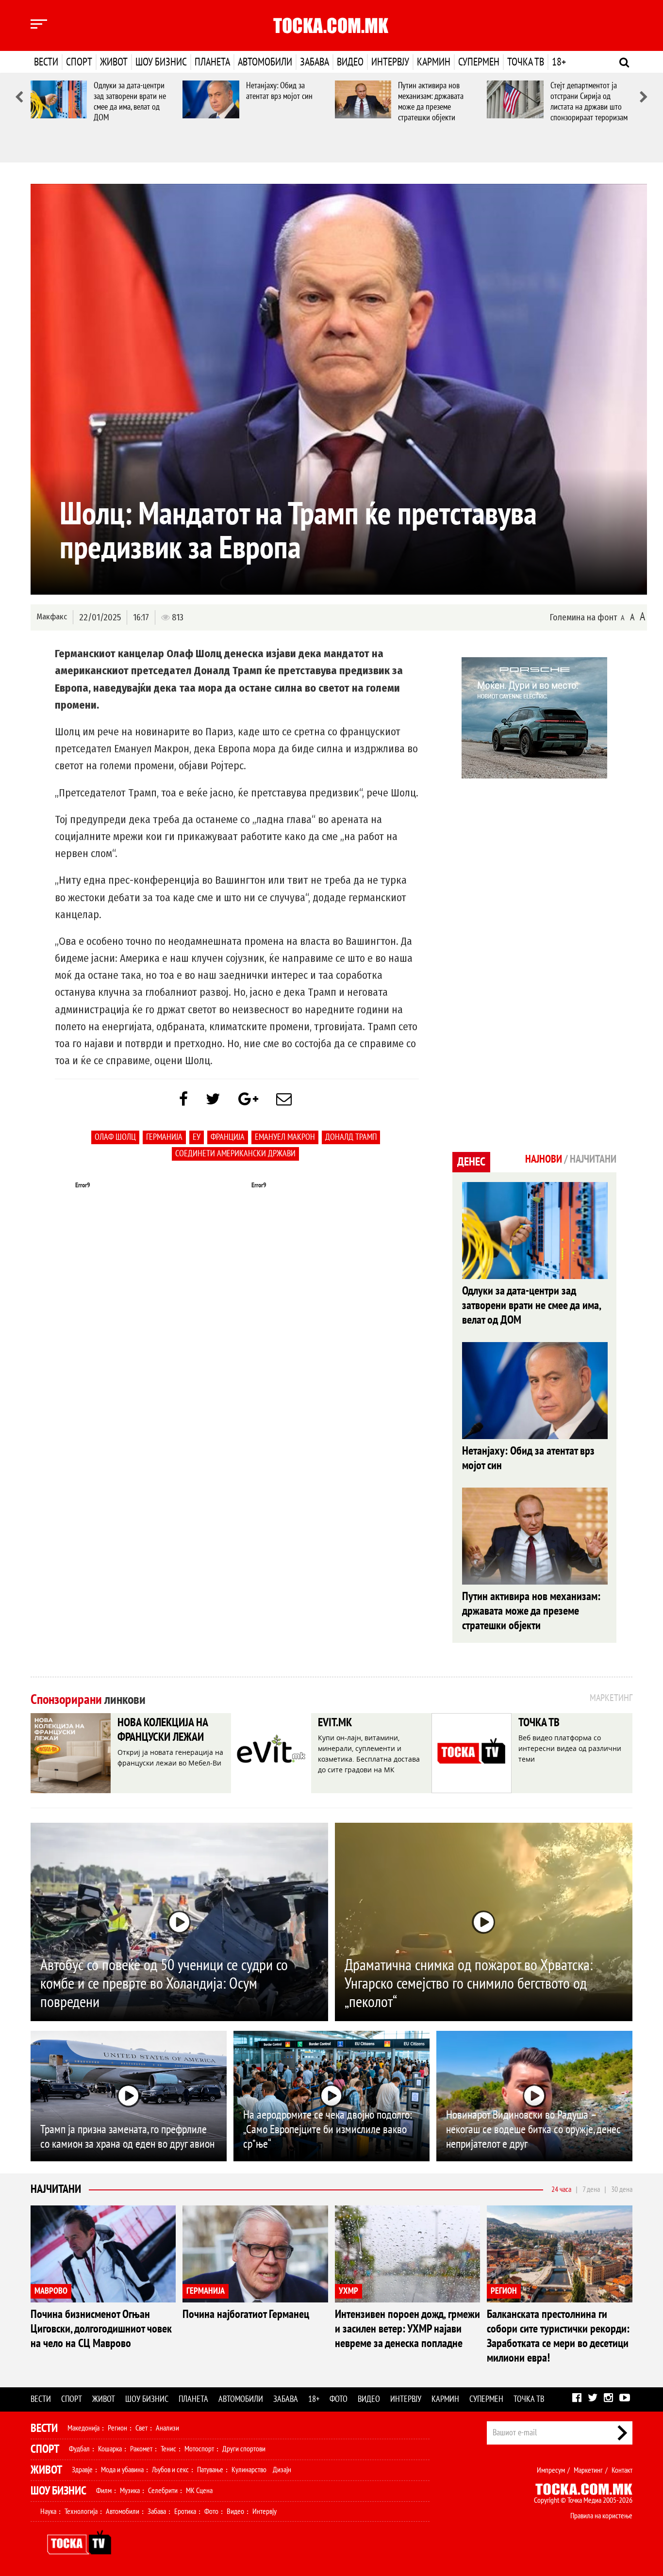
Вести (46, 62)
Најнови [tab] (544, 1159)
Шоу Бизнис (58, 2491)
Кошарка (110, 2449)
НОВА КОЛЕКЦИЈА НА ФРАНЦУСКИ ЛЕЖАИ (163, 1730)
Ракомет (141, 2449)
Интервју (390, 62)
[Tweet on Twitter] (213, 1100)
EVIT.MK (335, 1723)
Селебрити (163, 2491)
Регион (117, 2428)
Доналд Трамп (351, 1137)
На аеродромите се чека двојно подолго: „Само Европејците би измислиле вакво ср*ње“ (328, 2130)
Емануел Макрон (285, 1137)
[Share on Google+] (248, 1100)
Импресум (551, 2470)
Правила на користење (601, 2516)
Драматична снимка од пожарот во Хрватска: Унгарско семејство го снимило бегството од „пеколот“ (469, 1984)
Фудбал (79, 2449)
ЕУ (197, 1137)
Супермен (479, 62)
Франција (228, 1137)
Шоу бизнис (161, 62)
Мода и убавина (122, 2470)
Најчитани (56, 2189)
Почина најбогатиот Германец (246, 2314)
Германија (164, 1137)
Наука (48, 2511)
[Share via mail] (284, 1100)
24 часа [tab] (561, 2189)
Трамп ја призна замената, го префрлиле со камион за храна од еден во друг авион (127, 2137)
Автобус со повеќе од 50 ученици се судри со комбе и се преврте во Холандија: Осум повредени (164, 1984)
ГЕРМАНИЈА (206, 2291)
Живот (114, 62)
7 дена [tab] (591, 2189)
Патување (210, 2470)
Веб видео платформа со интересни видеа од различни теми (570, 1748)
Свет (141, 2428)
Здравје (82, 2470)
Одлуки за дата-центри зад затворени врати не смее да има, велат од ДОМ (130, 102)
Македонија (83, 2428)
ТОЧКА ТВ (539, 1723)
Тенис (168, 2449)
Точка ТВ (526, 62)
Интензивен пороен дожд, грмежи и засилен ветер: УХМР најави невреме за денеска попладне (407, 2329)
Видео (350, 62)
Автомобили (265, 62)
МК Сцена (199, 2491)
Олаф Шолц (115, 1137)
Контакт (622, 2470)
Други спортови (244, 2449)
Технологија (81, 2511)
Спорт (79, 62)
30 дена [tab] (622, 2189)
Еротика (185, 2511)
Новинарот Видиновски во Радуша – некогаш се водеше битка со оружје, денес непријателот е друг (533, 2130)
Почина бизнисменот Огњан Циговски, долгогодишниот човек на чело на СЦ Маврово (101, 2329)
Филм (104, 2491)
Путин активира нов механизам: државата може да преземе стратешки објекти (431, 102)
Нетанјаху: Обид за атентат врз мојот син (279, 91)
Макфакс (52, 617)
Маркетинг (588, 2470)
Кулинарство (249, 2470)
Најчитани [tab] (593, 1159)
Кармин (434, 62)
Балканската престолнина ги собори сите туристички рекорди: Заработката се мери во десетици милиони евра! (558, 2336)
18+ (559, 62)
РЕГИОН (504, 2291)
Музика (130, 2491)
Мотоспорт (199, 2449)
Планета (212, 62)
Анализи (167, 2428)
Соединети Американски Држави (235, 1154)
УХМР (348, 2291)
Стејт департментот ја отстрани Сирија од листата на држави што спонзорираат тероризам (589, 102)
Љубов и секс (170, 2470)
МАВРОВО (51, 2291)
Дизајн (282, 2470)
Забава (315, 62)
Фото (339, 2399)
